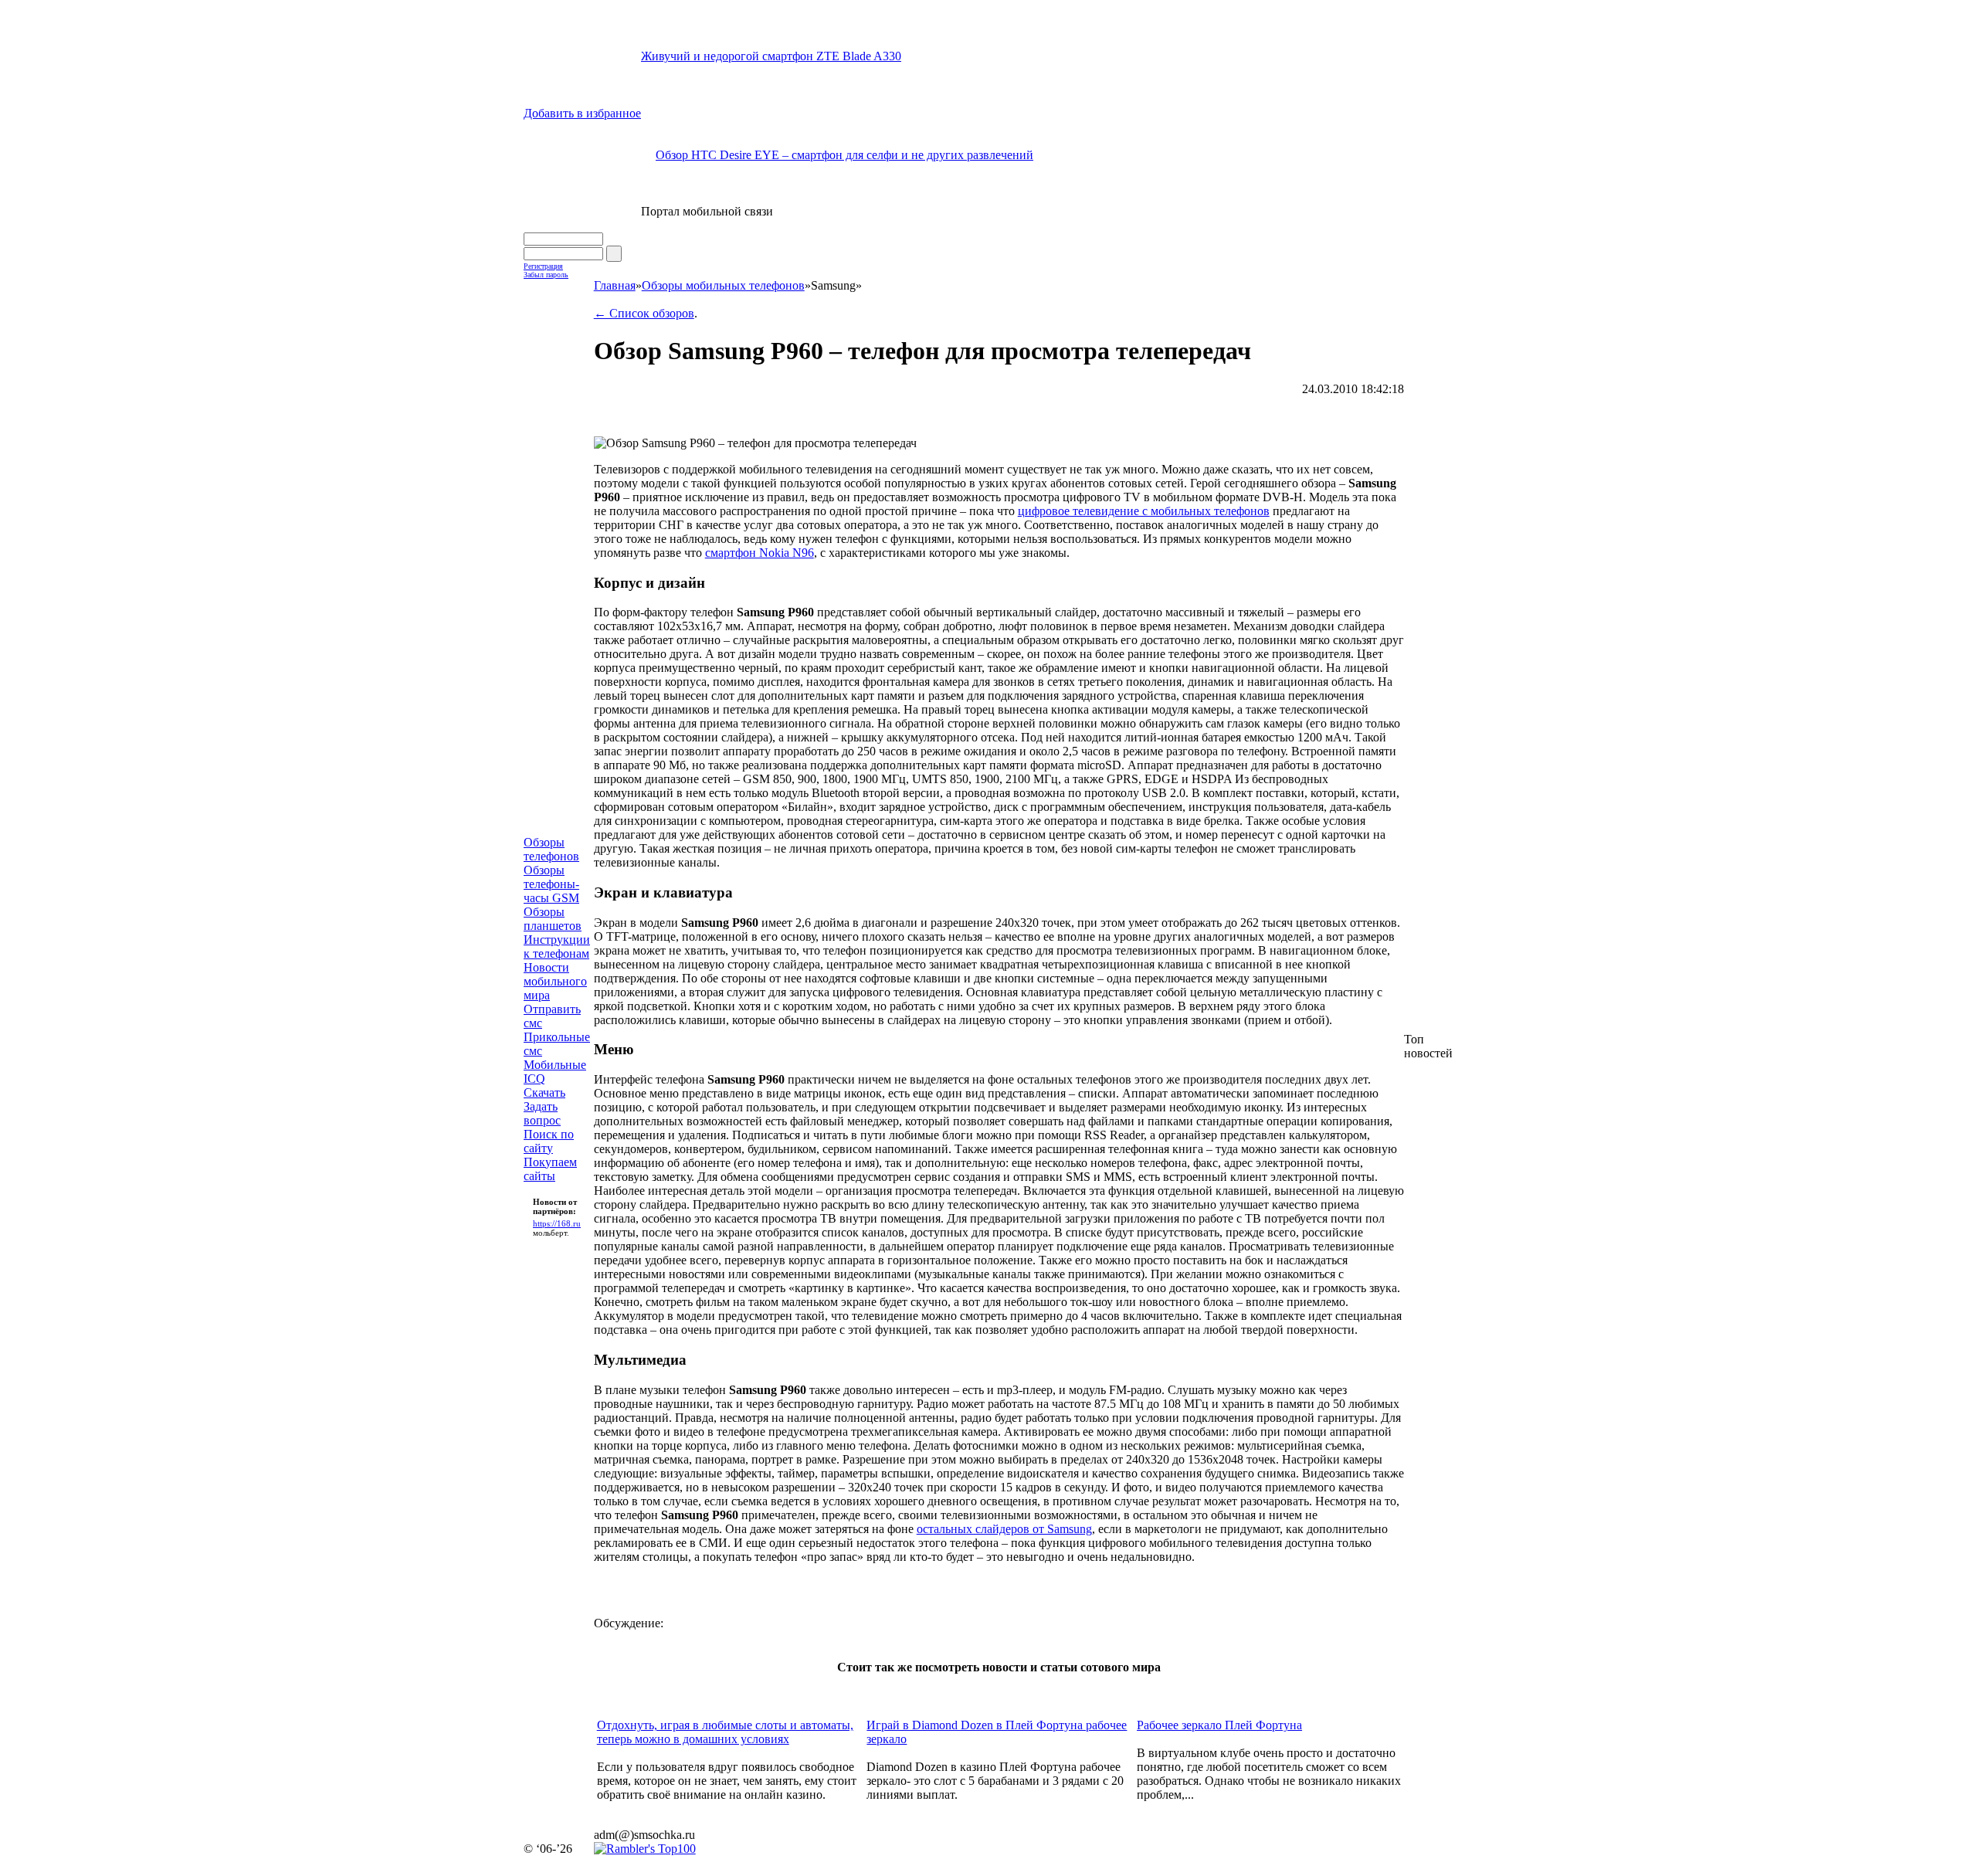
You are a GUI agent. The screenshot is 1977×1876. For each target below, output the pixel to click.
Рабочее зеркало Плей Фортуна (1219, 1725)
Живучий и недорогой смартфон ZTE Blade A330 (771, 56)
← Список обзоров (644, 313)
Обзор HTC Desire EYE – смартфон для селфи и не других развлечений (844, 155)
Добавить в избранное (582, 113)
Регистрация (543, 266)
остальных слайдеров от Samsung (1004, 1529)
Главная (615, 285)
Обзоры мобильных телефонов (723, 285)
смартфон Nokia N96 (760, 553)
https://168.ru (557, 1223)
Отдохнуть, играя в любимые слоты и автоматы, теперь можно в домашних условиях (725, 1732)
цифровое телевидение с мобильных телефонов (1144, 511)
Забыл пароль (546, 275)
